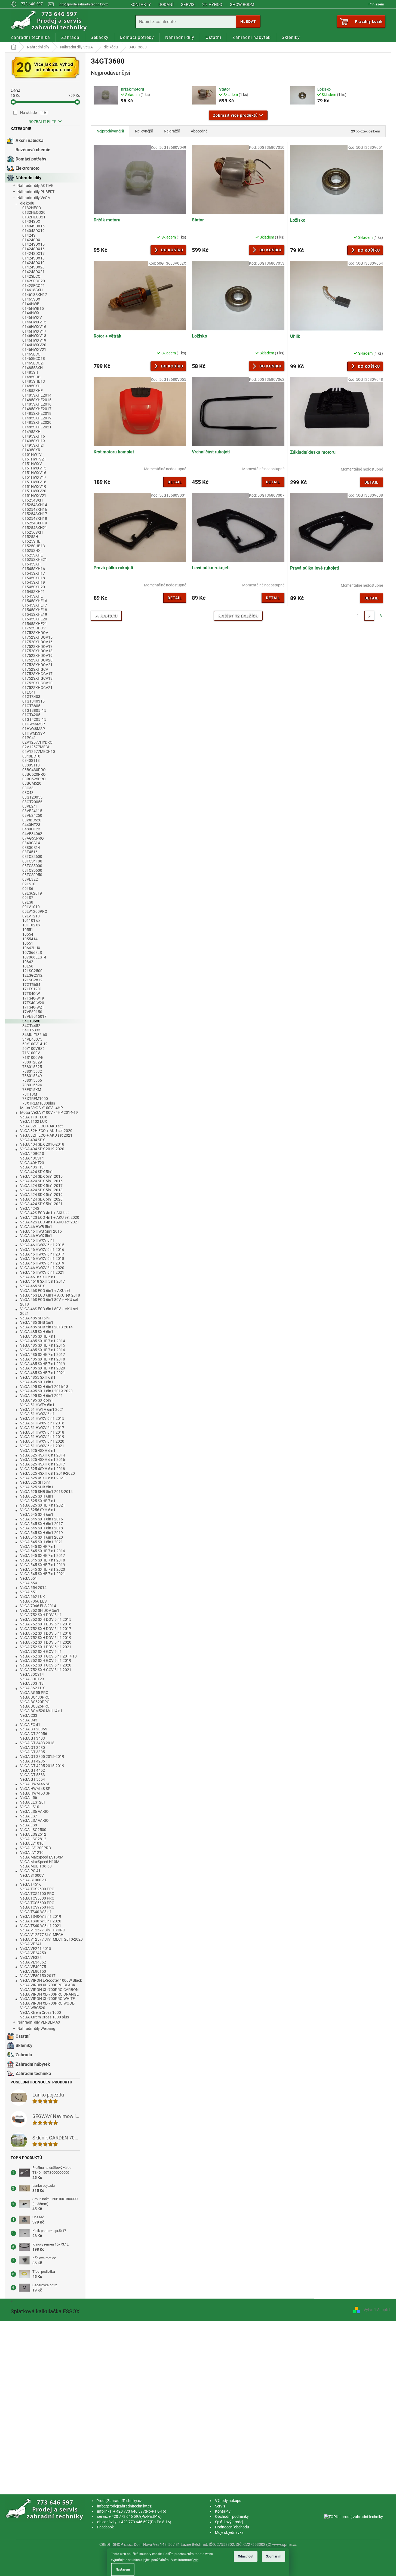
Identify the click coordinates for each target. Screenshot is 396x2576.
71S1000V (31, 1053)
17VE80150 (32, 1012)
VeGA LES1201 (33, 1802)
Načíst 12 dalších (238, 616)
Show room (242, 5)
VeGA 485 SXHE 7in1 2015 (43, 1345)
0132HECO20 (34, 212)
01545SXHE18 (35, 610)
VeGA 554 (29, 1583)
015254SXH (33, 500)
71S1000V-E (33, 1057)
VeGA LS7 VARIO (34, 1820)
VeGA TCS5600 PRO (37, 1903)
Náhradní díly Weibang (36, 2028)
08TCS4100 (32, 861)
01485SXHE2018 (37, 413)
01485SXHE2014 (37, 395)
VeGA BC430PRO (35, 1697)
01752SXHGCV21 (37, 688)
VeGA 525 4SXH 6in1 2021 (43, 1478)
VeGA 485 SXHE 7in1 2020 (43, 1368)
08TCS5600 (32, 870)
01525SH (30, 537)
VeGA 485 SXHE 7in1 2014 (43, 1341)
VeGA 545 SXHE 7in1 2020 (43, 1569)
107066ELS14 (34, 957)
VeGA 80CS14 (32, 1674)
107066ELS (32, 953)
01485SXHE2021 (37, 427)
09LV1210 (31, 916)
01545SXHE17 (35, 605)
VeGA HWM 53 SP (35, 1793)
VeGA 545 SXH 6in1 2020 (42, 1537)
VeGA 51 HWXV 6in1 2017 (42, 1428)
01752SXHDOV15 (37, 637)
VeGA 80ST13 (32, 1683)
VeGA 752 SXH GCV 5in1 (41, 1652)
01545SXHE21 (35, 624)
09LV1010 (31, 907)
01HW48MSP (34, 729)
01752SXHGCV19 (37, 678)
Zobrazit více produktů (235, 115)
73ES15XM (32, 1090)
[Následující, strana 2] (369, 616)
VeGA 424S (30, 1208)
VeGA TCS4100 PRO (37, 1894)
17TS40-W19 (33, 998)
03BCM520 (32, 783)
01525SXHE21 (35, 559)
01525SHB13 (34, 546)
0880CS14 (31, 848)
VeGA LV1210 (32, 1853)
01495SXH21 (34, 445)
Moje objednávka (229, 2532)
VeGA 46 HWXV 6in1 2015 (42, 1245)
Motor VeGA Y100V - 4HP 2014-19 (49, 1112)
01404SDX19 (33, 231)
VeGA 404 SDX (33, 1140)
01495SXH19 (34, 441)
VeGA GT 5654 (33, 1779)
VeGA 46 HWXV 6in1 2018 (42, 1258)
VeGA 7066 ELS (33, 1601)
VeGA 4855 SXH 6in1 (38, 1377)
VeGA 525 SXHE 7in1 (38, 1501)
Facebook (105, 2527)
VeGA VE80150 (33, 1971)
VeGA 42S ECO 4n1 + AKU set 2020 (50, 1217)
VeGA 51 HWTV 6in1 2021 (42, 1409)
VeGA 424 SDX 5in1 (37, 1172)
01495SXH (31, 432)
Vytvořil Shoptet (377, 2310)
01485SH (30, 372)
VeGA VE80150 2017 (38, 1976)
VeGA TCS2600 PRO (37, 1889)
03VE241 (30, 806)
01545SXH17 (34, 573)
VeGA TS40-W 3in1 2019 (41, 1916)
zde (196, 2560)
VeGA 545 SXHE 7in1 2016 (43, 1551)
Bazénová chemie (33, 150)
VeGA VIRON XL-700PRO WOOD (47, 2003)
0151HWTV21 (34, 459)
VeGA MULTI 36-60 (36, 1866)
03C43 (28, 793)
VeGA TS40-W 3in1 (36, 1912)
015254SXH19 (35, 523)
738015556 (32, 1080)
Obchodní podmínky (232, 2516)
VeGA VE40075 (33, 1967)
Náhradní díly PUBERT (36, 192)
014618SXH (33, 290)
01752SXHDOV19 (37, 655)
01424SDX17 (33, 253)
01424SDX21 (33, 272)
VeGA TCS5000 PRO (37, 1898)
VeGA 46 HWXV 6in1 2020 (42, 1268)
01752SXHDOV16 (37, 642)
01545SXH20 (34, 587)
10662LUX (31, 948)
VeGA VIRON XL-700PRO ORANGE (49, 1994)
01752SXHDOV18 (37, 651)
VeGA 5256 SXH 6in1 (38, 1510)
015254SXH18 (35, 518)
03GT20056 (32, 802)
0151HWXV (32, 464)
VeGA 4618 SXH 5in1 (38, 1277)
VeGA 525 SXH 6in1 (37, 1496)
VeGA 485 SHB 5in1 (37, 1322)
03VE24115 (32, 811)
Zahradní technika (33, 2074)
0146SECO (31, 354)
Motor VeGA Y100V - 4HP (42, 1108)
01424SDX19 (33, 263)
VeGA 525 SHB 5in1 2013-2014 (46, 1492)
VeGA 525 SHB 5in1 (37, 1487)
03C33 (28, 788)
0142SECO (31, 276)
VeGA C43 (29, 1720)
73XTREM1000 (35, 1099)
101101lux (31, 920)
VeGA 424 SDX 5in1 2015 (41, 1176)
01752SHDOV (34, 628)
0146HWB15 (33, 308)
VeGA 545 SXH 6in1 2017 (42, 1524)
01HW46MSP (34, 724)
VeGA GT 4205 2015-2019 (42, 1766)
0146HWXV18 (34, 336)
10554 (28, 934)
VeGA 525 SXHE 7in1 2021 (43, 1505)
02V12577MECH (36, 747)
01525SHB (31, 541)
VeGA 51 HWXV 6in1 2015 (42, 1418)
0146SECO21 (34, 363)
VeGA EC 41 (30, 1725)
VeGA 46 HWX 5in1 (36, 1236)
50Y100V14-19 (35, 1044)
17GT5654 (31, 985)
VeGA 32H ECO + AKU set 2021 (46, 1135)
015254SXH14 (35, 505)
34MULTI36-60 (35, 1035)
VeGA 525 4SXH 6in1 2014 (43, 1455)
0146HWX (31, 313)
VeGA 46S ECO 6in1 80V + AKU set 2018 (49, 1302)
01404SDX (31, 221)
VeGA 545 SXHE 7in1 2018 (43, 1560)
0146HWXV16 (34, 327)
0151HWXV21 (34, 496)
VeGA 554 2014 (33, 1588)
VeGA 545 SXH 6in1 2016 (42, 1519)
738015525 (32, 1067)
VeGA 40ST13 (32, 1167)
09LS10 (29, 884)
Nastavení (123, 2569)
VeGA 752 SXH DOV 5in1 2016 (46, 1624)
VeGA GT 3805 (33, 1752)
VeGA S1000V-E (34, 1880)
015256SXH (33, 532)
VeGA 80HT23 (32, 1679)
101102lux (31, 925)
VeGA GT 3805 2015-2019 (42, 1756)
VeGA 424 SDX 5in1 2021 (41, 1204)
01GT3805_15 (34, 710)
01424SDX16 (33, 249)
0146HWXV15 (34, 322)
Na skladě (33, 113)
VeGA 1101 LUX (34, 1117)
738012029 (32, 1062)
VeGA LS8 (29, 1825)
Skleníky (24, 2045)
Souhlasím (274, 2556)
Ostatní (22, 2036)
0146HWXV (32, 317)
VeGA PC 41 (30, 1871)
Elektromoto (27, 168)
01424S (29, 235)
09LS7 (28, 898)
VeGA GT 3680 (33, 1748)
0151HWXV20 (34, 491)
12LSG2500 (32, 971)
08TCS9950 (32, 875)
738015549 (32, 1076)
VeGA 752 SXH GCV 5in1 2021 (46, 1670)
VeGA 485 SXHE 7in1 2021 (43, 1373)
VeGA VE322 (31, 1957)
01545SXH (31, 564)
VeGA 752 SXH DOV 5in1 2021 (46, 1647)
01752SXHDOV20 (37, 660)
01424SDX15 (33, 244)
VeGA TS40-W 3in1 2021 (41, 1926)
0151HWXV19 (34, 487)
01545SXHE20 (35, 619)
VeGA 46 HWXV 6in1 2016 (42, 1250)
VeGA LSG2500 (33, 1830)
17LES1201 (32, 989)
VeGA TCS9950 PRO (37, 1907)
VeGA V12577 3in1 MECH (42, 1935)
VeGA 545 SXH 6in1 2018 (42, 1528)
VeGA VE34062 (33, 1962)
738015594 (32, 1085)
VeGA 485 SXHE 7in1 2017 (43, 1355)
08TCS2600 (32, 856)
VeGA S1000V (32, 1875)
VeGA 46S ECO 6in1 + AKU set (45, 1291)
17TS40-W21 (33, 1007)
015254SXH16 (35, 509)
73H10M (30, 1094)
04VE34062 (32, 834)
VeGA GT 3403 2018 (37, 1743)
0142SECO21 (34, 286)
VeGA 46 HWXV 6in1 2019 (42, 1263)
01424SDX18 (33, 258)
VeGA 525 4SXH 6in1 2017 (43, 1464)
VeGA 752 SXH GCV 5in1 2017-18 (48, 1656)
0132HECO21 (34, 217)
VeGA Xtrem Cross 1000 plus (44, 2017)
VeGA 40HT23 (32, 1163)
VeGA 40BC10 (32, 1154)
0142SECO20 (34, 281)
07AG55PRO (33, 838)
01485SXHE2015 (37, 400)
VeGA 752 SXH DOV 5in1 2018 (46, 1633)
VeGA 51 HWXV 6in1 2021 (42, 1446)
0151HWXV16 (34, 473)
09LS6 (28, 889)
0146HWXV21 (34, 350)
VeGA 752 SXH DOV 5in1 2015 (46, 1619)
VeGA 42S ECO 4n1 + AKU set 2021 (50, 1222)
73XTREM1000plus (39, 1103)
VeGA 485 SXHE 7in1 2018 (43, 1359)
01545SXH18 (34, 578)
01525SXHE (33, 555)
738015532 (32, 1071)
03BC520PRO (34, 774)
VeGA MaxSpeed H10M (40, 1862)
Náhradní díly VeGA (34, 198)
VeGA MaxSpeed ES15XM (42, 1857)
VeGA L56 (29, 1798)
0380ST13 (31, 765)
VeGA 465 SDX (33, 1286)
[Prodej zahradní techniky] (45, 2509)
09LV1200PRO (35, 911)
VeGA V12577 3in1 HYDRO (43, 1930)
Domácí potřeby (31, 159)
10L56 (28, 966)
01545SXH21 (34, 592)
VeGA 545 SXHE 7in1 (38, 1547)
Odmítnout (246, 2556)
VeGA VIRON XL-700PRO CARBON (49, 1990)
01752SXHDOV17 (37, 647)
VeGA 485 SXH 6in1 (37, 1332)
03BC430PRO (34, 770)
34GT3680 (31, 1021)
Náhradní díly (28, 178)
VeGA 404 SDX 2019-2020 (42, 1149)
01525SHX (31, 551)
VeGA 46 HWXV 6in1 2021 (42, 1272)
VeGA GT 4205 (33, 1761)
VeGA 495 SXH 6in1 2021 (42, 1396)
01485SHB (31, 377)
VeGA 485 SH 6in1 (36, 1318)
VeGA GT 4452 (33, 1770)
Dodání (166, 5)
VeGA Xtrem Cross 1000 (41, 2012)
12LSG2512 (32, 975)
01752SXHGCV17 (37, 674)
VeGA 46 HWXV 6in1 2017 (42, 1254)
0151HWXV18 (34, 482)
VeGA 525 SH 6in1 (36, 1482)
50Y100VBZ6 (33, 1049)
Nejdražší (172, 131)
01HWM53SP (34, 733)
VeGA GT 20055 (34, 1729)
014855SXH (33, 368)
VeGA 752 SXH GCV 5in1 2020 (46, 1665)
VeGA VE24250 (33, 1953)
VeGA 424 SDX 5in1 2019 (41, 1195)
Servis (188, 5)
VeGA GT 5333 (33, 1775)
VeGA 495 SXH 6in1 (37, 1382)
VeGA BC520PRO (35, 1702)
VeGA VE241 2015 (36, 1949)
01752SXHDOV (35, 633)
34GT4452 (31, 1026)
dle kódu (27, 203)
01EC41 (29, 692)
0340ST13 (31, 760)
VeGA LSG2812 (33, 1839)
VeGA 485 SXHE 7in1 (38, 1336)
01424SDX (31, 240)
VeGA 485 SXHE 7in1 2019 (43, 1364)
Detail (175, 482)
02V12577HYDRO (37, 742)
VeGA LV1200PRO (36, 1848)
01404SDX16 (33, 226)
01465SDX (31, 299)
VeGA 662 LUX (33, 1597)
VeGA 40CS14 (32, 1158)
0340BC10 (31, 756)
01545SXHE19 (35, 614)
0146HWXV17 (34, 331)
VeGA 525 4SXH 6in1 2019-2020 (47, 1473)
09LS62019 (32, 893)
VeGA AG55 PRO (34, 1693)
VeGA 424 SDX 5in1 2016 (41, 1181)
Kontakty (141, 5)
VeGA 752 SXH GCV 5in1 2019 (46, 1660)
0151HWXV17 (34, 477)
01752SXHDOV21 (37, 665)
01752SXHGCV (35, 669)
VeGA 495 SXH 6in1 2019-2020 (46, 1391)
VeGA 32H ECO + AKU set (42, 1126)
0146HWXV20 (34, 345)
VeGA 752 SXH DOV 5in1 (41, 1615)
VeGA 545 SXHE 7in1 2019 (43, 1565)
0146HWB (31, 304)
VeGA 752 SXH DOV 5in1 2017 (46, 1629)
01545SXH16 (34, 569)
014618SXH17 (35, 295)
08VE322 (30, 879)
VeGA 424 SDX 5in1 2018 (41, 1190)
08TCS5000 (32, 866)
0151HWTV (32, 454)
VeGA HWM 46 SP (35, 1784)
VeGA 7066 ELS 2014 (38, 1606)
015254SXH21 (35, 528)
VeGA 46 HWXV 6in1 (37, 1240)
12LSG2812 (32, 980)
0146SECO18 (34, 358)
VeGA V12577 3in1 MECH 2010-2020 (51, 1939)
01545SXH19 (34, 582)
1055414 (30, 939)
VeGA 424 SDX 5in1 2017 (41, 1186)
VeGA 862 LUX (33, 1688)
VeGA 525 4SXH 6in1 (38, 1451)
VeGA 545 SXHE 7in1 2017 (43, 1556)
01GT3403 (31, 697)
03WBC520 (32, 820)
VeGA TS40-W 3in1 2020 (41, 1921)
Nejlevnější (144, 131)
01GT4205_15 (34, 719)
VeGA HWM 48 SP (35, 1789)
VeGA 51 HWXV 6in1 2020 (42, 1441)
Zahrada (24, 2055)
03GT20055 (32, 797)
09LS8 (28, 902)
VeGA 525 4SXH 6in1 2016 (43, 1459)
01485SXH (31, 386)
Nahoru (109, 616)
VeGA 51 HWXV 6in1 (37, 1414)
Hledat (248, 21)
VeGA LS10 (30, 1807)
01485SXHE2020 (37, 422)
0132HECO (32, 208)
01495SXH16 (34, 436)
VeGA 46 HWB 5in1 (36, 1227)
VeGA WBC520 (33, 2008)
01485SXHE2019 (37, 418)
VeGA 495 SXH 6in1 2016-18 (44, 1387)
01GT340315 (33, 701)
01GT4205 (31, 715)
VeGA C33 (29, 1715)
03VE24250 (32, 815)
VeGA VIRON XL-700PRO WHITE (47, 1999)
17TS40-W (31, 994)
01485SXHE (33, 391)
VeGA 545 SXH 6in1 (37, 1514)
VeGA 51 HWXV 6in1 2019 (42, 1437)
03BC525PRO (34, 779)
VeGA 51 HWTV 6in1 (37, 1405)
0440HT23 (31, 825)
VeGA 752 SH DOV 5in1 (40, 1610)
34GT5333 (31, 1030)
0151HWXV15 (34, 468)
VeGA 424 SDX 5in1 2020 (41, 1199)
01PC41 (29, 738)
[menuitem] (30, 38)
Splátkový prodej (229, 2522)
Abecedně (199, 131)
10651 (28, 943)
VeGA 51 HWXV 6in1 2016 (42, 1423)
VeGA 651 (29, 1592)
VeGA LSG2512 (33, 1834)
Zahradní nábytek (33, 2064)
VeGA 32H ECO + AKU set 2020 (46, 1131)
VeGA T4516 (31, 1884)
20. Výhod (212, 5)
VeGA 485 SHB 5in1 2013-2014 (46, 1327)
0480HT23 (31, 829)
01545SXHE (33, 596)
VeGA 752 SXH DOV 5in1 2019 (46, 1638)
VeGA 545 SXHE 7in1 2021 (43, 1574)
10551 (28, 930)
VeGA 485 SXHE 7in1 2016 (43, 1350)
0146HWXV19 (34, 340)
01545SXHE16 (35, 601)
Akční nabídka (30, 140)
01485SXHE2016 (37, 404)
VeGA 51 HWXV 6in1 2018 (42, 1432)
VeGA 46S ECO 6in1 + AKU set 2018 (50, 1295)
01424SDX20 (33, 267)
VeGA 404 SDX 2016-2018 (42, 1144)
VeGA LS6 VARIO (34, 1811)
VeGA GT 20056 (34, 1734)
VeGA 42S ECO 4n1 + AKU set (45, 1213)
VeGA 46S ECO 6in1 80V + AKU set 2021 (49, 1311)
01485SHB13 (34, 381)
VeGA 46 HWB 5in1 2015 (41, 1231)
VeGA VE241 (31, 1944)
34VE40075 (32, 1039)
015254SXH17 (35, 514)
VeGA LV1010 (32, 1843)
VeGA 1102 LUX (34, 1121)
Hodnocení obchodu (232, 2527)
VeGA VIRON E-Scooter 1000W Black (51, 1980)
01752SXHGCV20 (37, 683)
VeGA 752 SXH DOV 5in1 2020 (46, 1642)
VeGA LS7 (29, 1816)
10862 (28, 962)
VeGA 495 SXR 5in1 (37, 1400)
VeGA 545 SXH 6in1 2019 (42, 1533)
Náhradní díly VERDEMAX (39, 2022)
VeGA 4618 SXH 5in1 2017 (43, 1281)
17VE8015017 (34, 1016)
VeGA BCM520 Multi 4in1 (41, 1711)
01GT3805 (31, 706)
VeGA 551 (29, 1578)
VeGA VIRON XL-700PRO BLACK (48, 1985)
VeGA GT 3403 (33, 1738)
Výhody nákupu (228, 2501)
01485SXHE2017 (37, 409)
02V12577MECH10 (39, 752)
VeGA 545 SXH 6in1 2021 (42, 1542)
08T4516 (30, 852)
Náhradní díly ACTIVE (35, 185)
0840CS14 (31, 843)
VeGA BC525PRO (35, 1706)
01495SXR (31, 450)
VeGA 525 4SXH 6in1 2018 (43, 1469)
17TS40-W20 (33, 1003)
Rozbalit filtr (43, 122)
